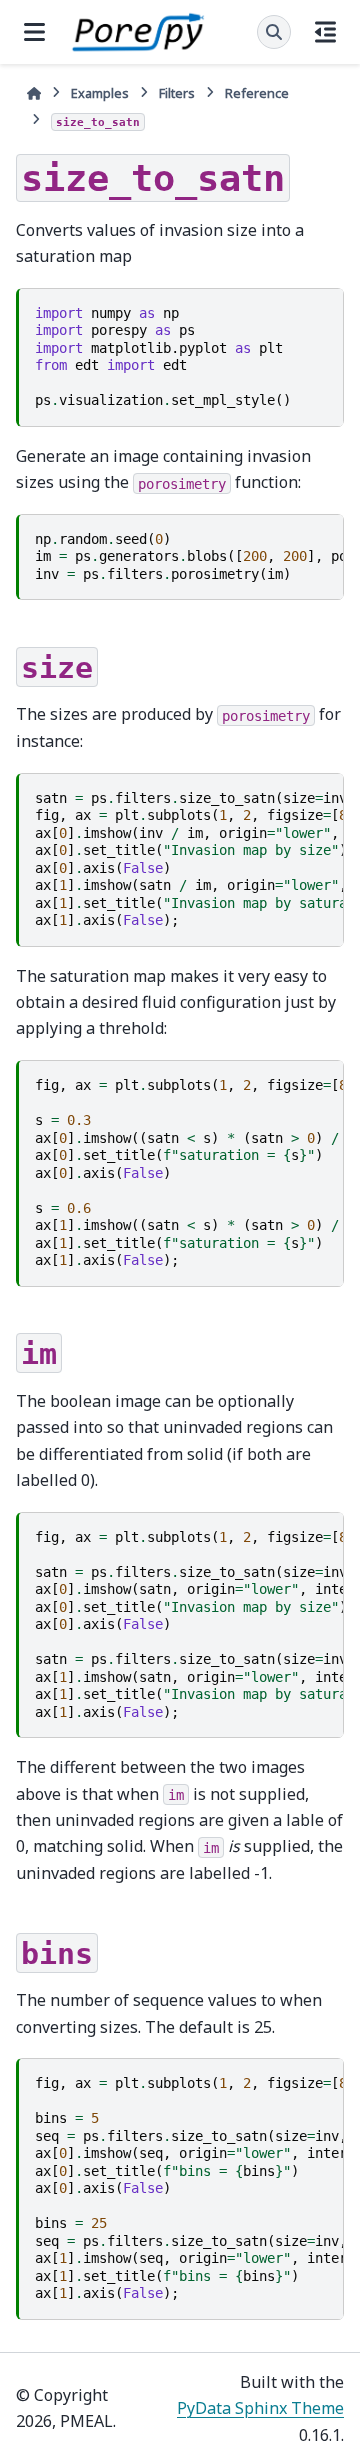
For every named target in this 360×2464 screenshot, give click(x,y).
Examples (100, 93)
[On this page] (325, 32)
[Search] (274, 32)
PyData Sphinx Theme (260, 2408)
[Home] (34, 93)
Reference (257, 93)
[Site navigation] (34, 32)
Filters (177, 93)
